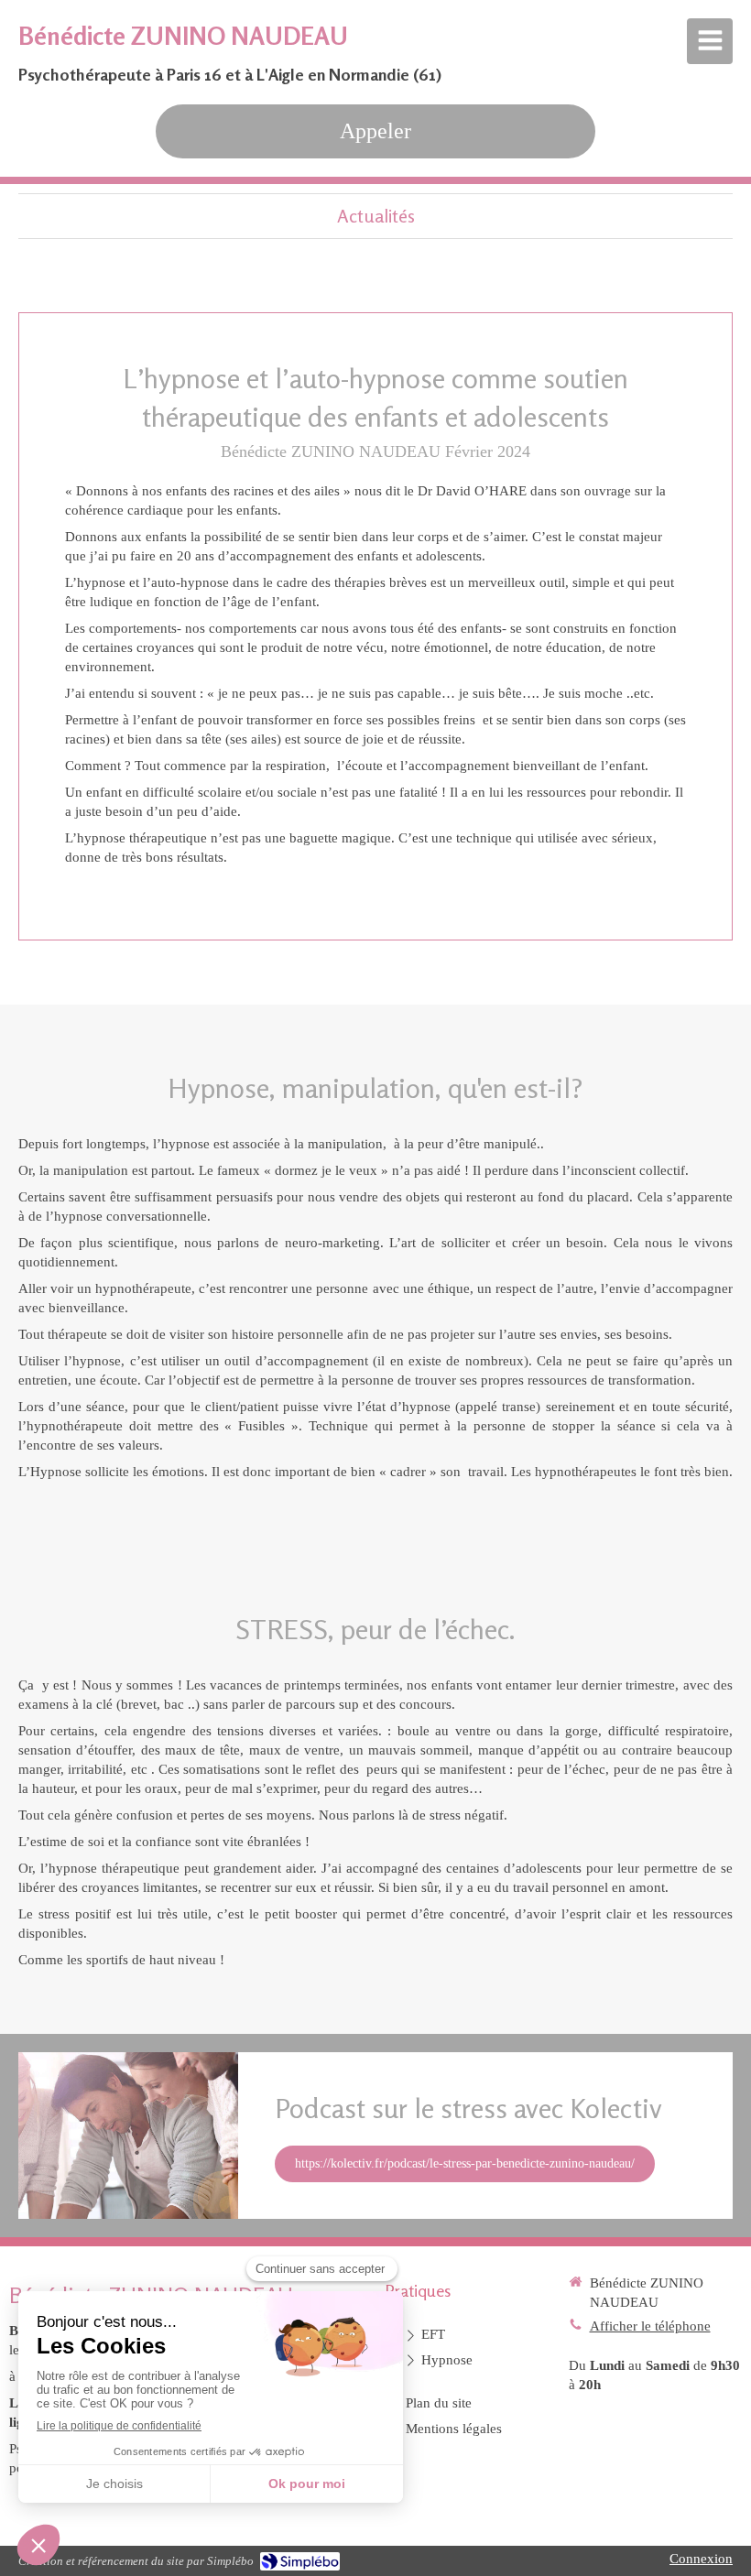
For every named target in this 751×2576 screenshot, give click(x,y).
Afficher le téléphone (650, 2326)
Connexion (701, 2559)
